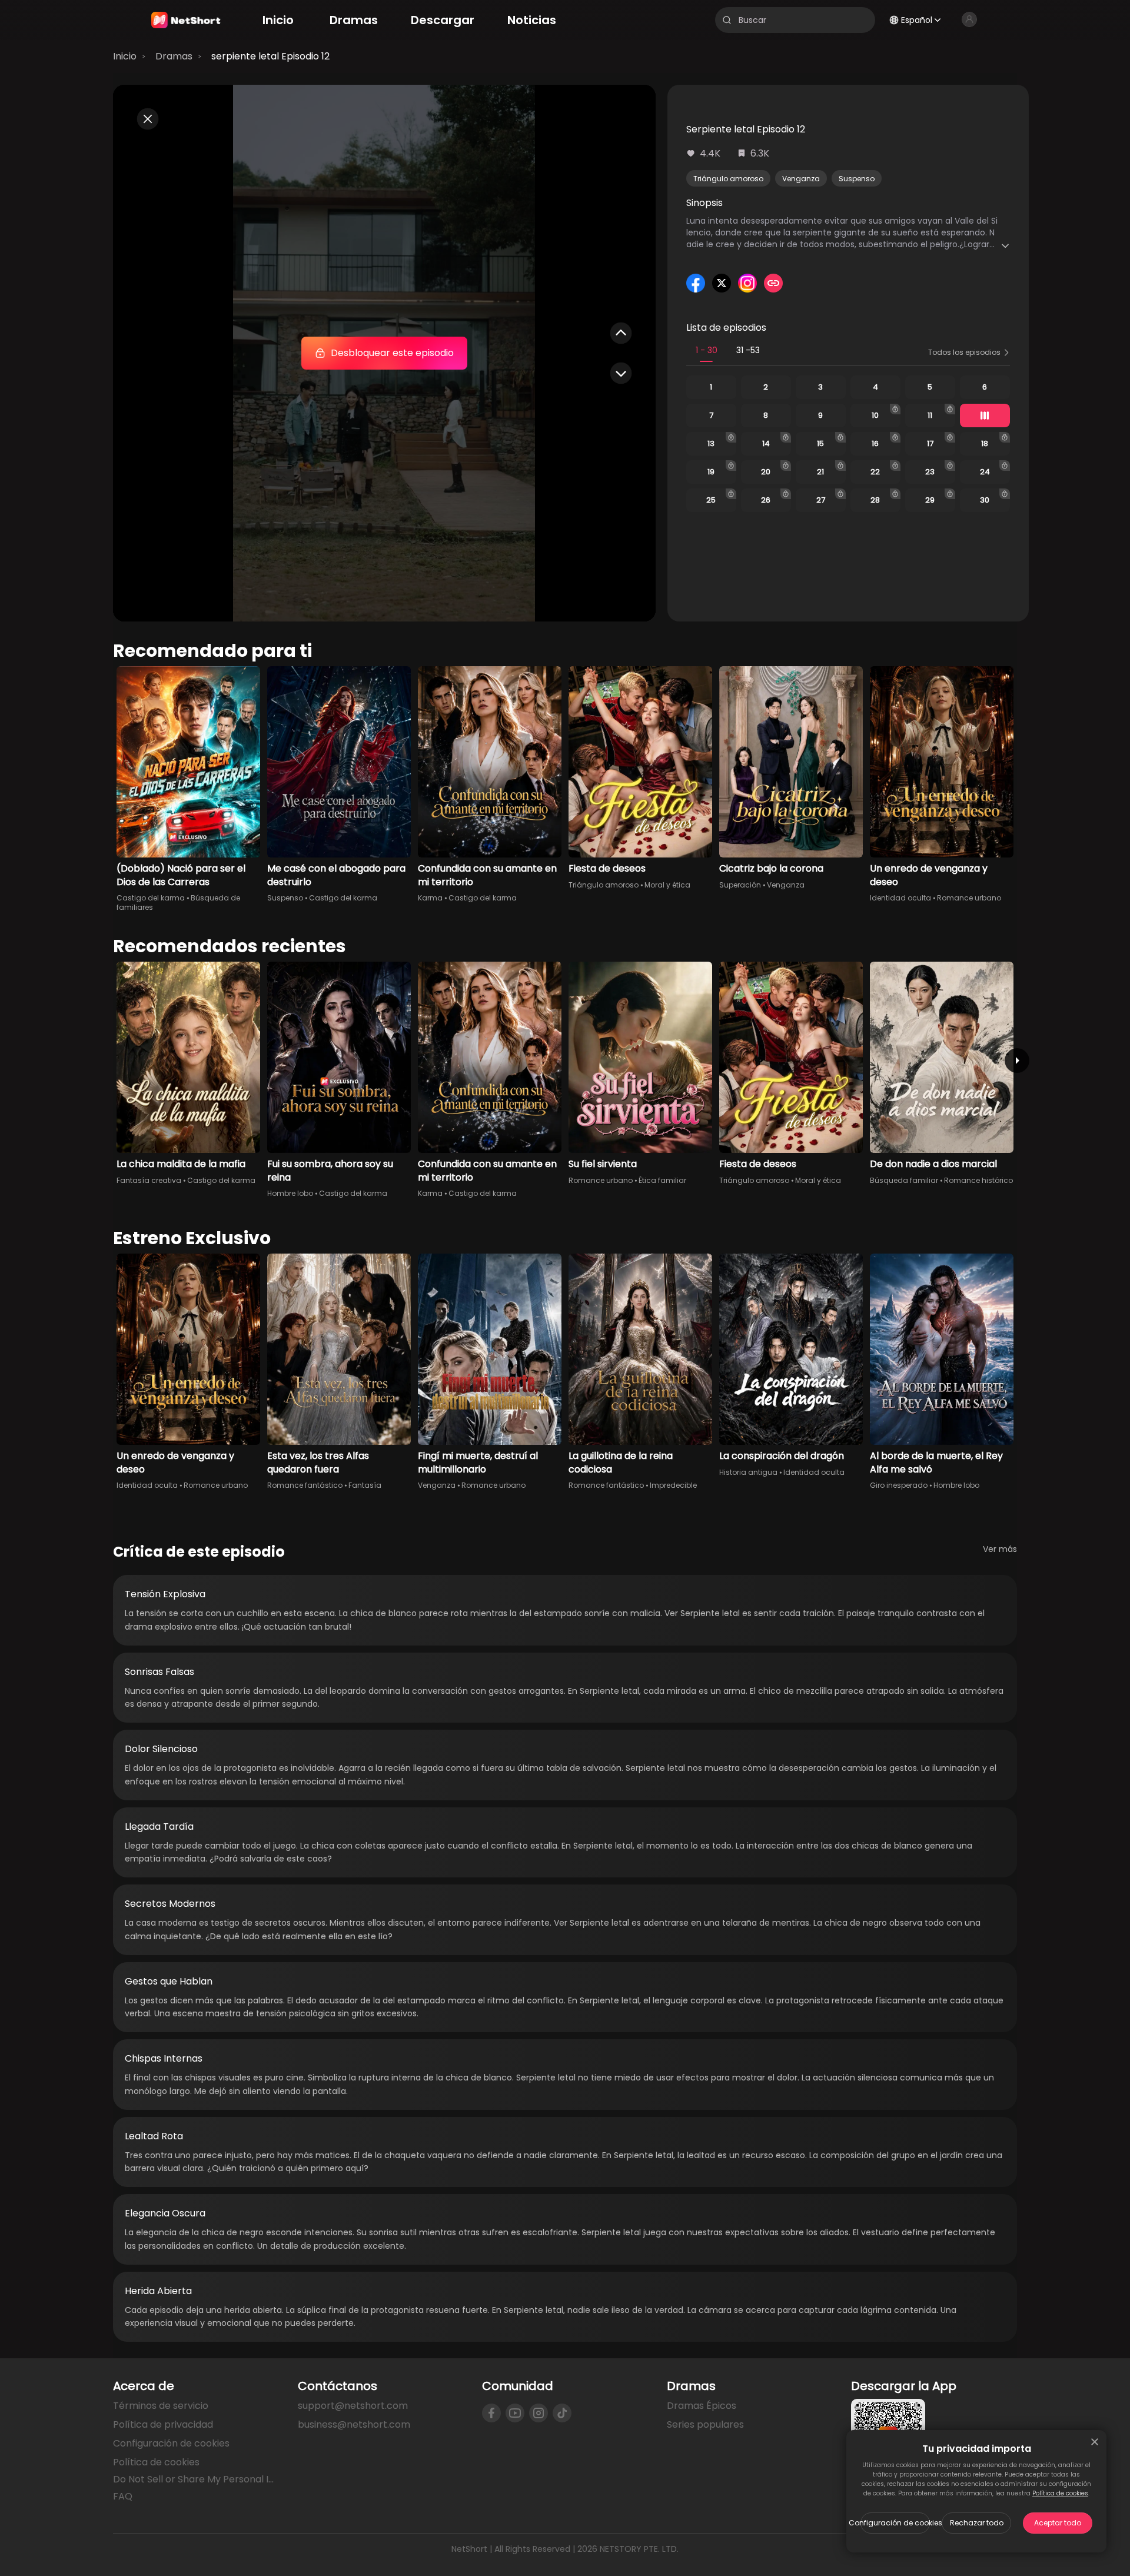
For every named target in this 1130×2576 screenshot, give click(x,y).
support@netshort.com (353, 2406)
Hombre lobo (290, 1193)
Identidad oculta (900, 898)
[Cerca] (1095, 2442)
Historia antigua (748, 1472)
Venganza (801, 179)
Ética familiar (662, 1180)
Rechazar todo (977, 2523)
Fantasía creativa (149, 1180)
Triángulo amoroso (728, 179)
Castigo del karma (151, 898)
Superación (740, 885)
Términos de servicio (161, 2406)
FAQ (123, 2496)
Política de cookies (1060, 2493)
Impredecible (673, 1485)
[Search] (727, 20)
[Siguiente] (1017, 1061)
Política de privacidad (163, 2424)
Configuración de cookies (895, 2523)
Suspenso (857, 179)
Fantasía (365, 1485)
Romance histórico (978, 1180)
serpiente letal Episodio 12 (270, 56)
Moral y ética (667, 885)
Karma (430, 898)
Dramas (174, 56)
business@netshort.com (354, 2424)
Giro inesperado (899, 1485)
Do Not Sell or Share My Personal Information (196, 2479)
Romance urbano (969, 898)
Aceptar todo (1058, 2523)
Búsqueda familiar (904, 1180)
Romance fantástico (305, 1485)
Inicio (125, 56)
